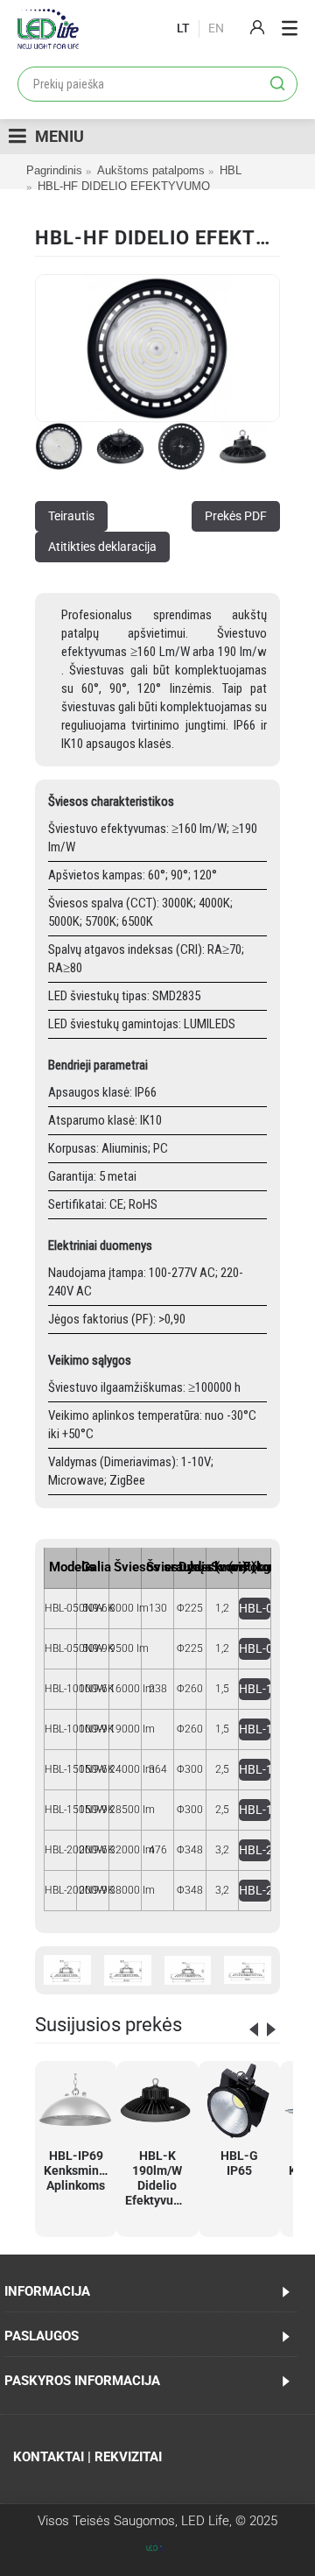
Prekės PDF (236, 516)
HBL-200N (255, 1850)
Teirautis (71, 516)
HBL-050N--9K (255, 1648)
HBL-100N (255, 1689)
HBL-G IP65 (239, 2163)
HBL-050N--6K (255, 1608)
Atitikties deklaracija (102, 547)
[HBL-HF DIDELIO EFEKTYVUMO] (157, 348)
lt (183, 28)
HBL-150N (255, 1769)
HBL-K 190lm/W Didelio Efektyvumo (158, 2178)
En (216, 28)
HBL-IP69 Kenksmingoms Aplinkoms (79, 2170)
